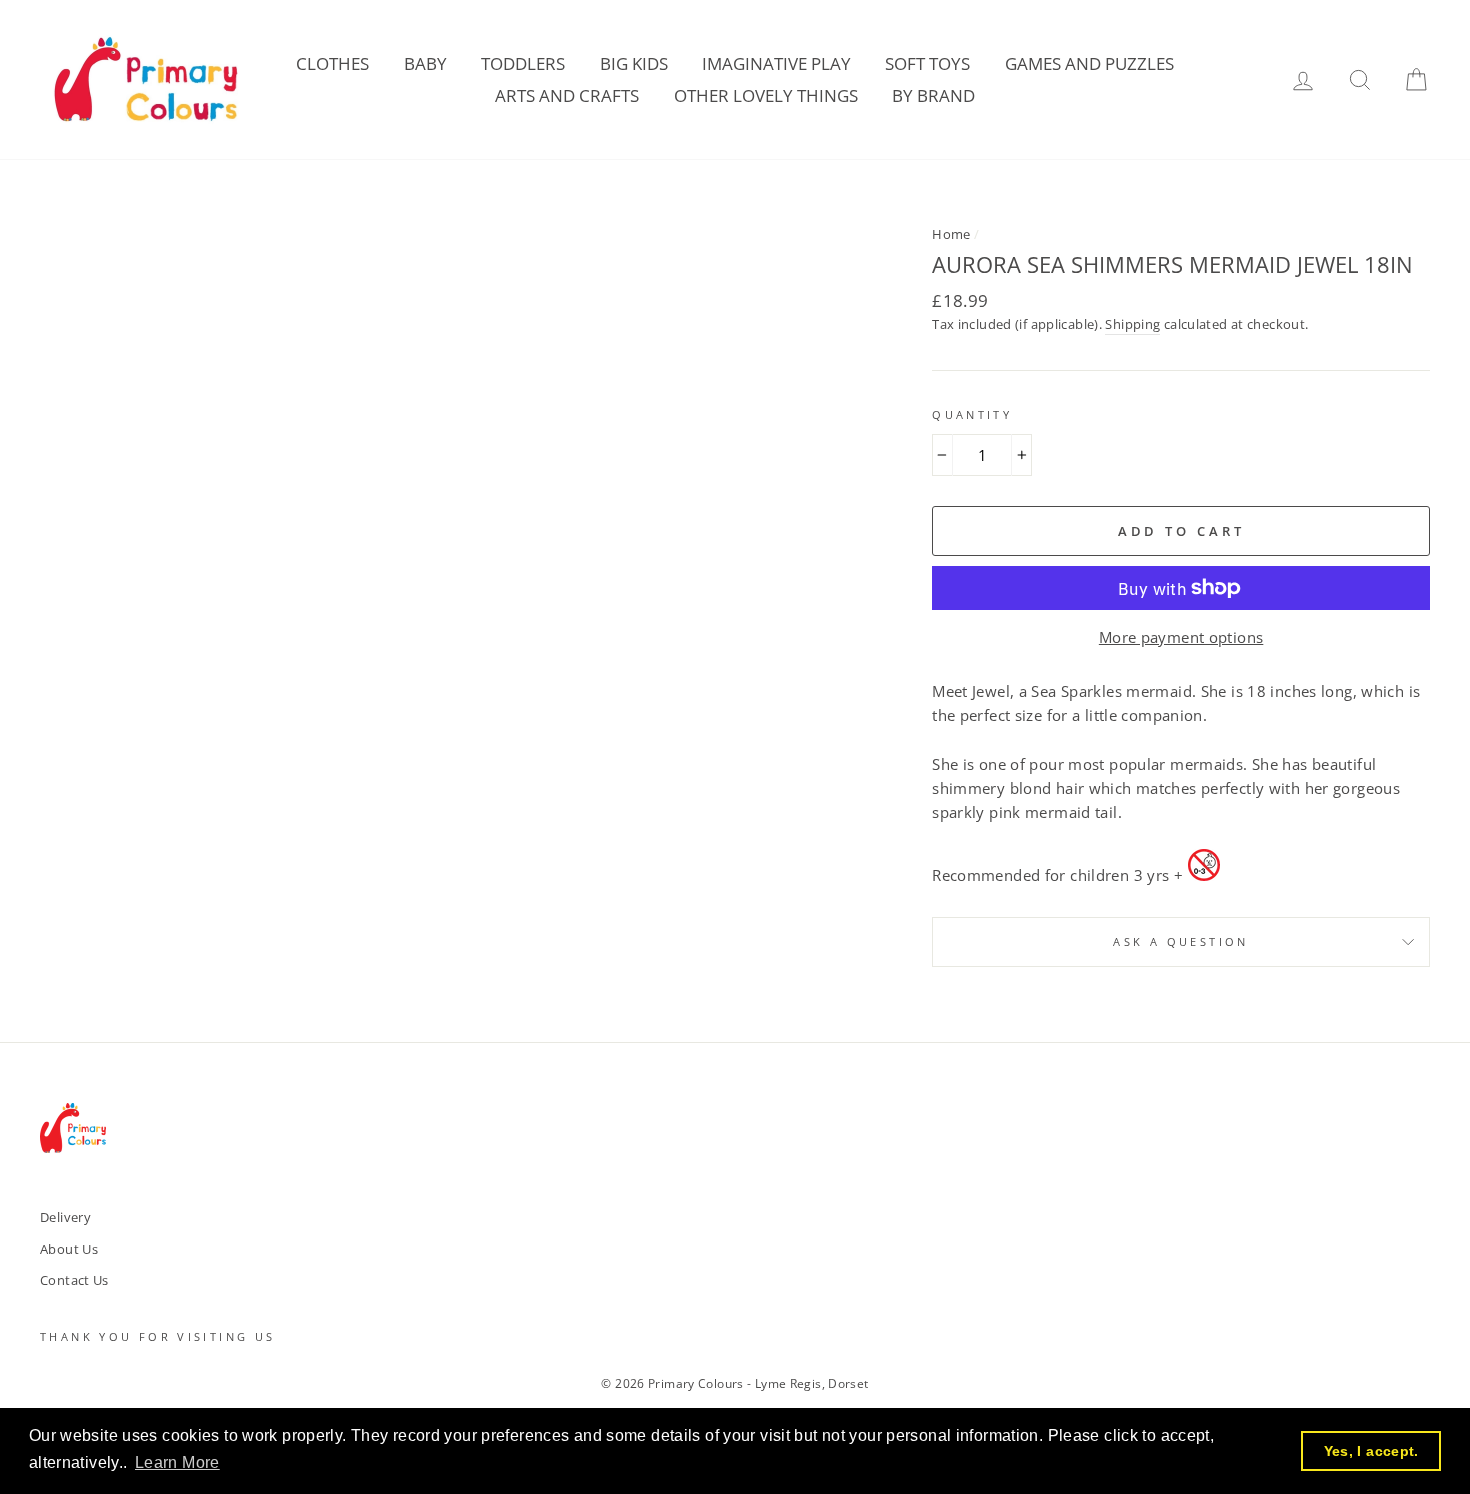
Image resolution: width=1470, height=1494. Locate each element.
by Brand (933, 95)
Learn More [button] (177, 1462)
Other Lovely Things (766, 95)
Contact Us (74, 1280)
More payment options (1181, 637)
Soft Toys (927, 63)
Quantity (972, 414)
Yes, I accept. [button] (1371, 1451)
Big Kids (634, 63)
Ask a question (1180, 941)
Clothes (332, 63)
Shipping (1132, 324)
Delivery (65, 1217)
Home (951, 234)
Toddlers (523, 63)
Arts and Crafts (567, 95)
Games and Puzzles (1089, 63)
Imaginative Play (776, 63)
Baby (425, 63)
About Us (69, 1249)
